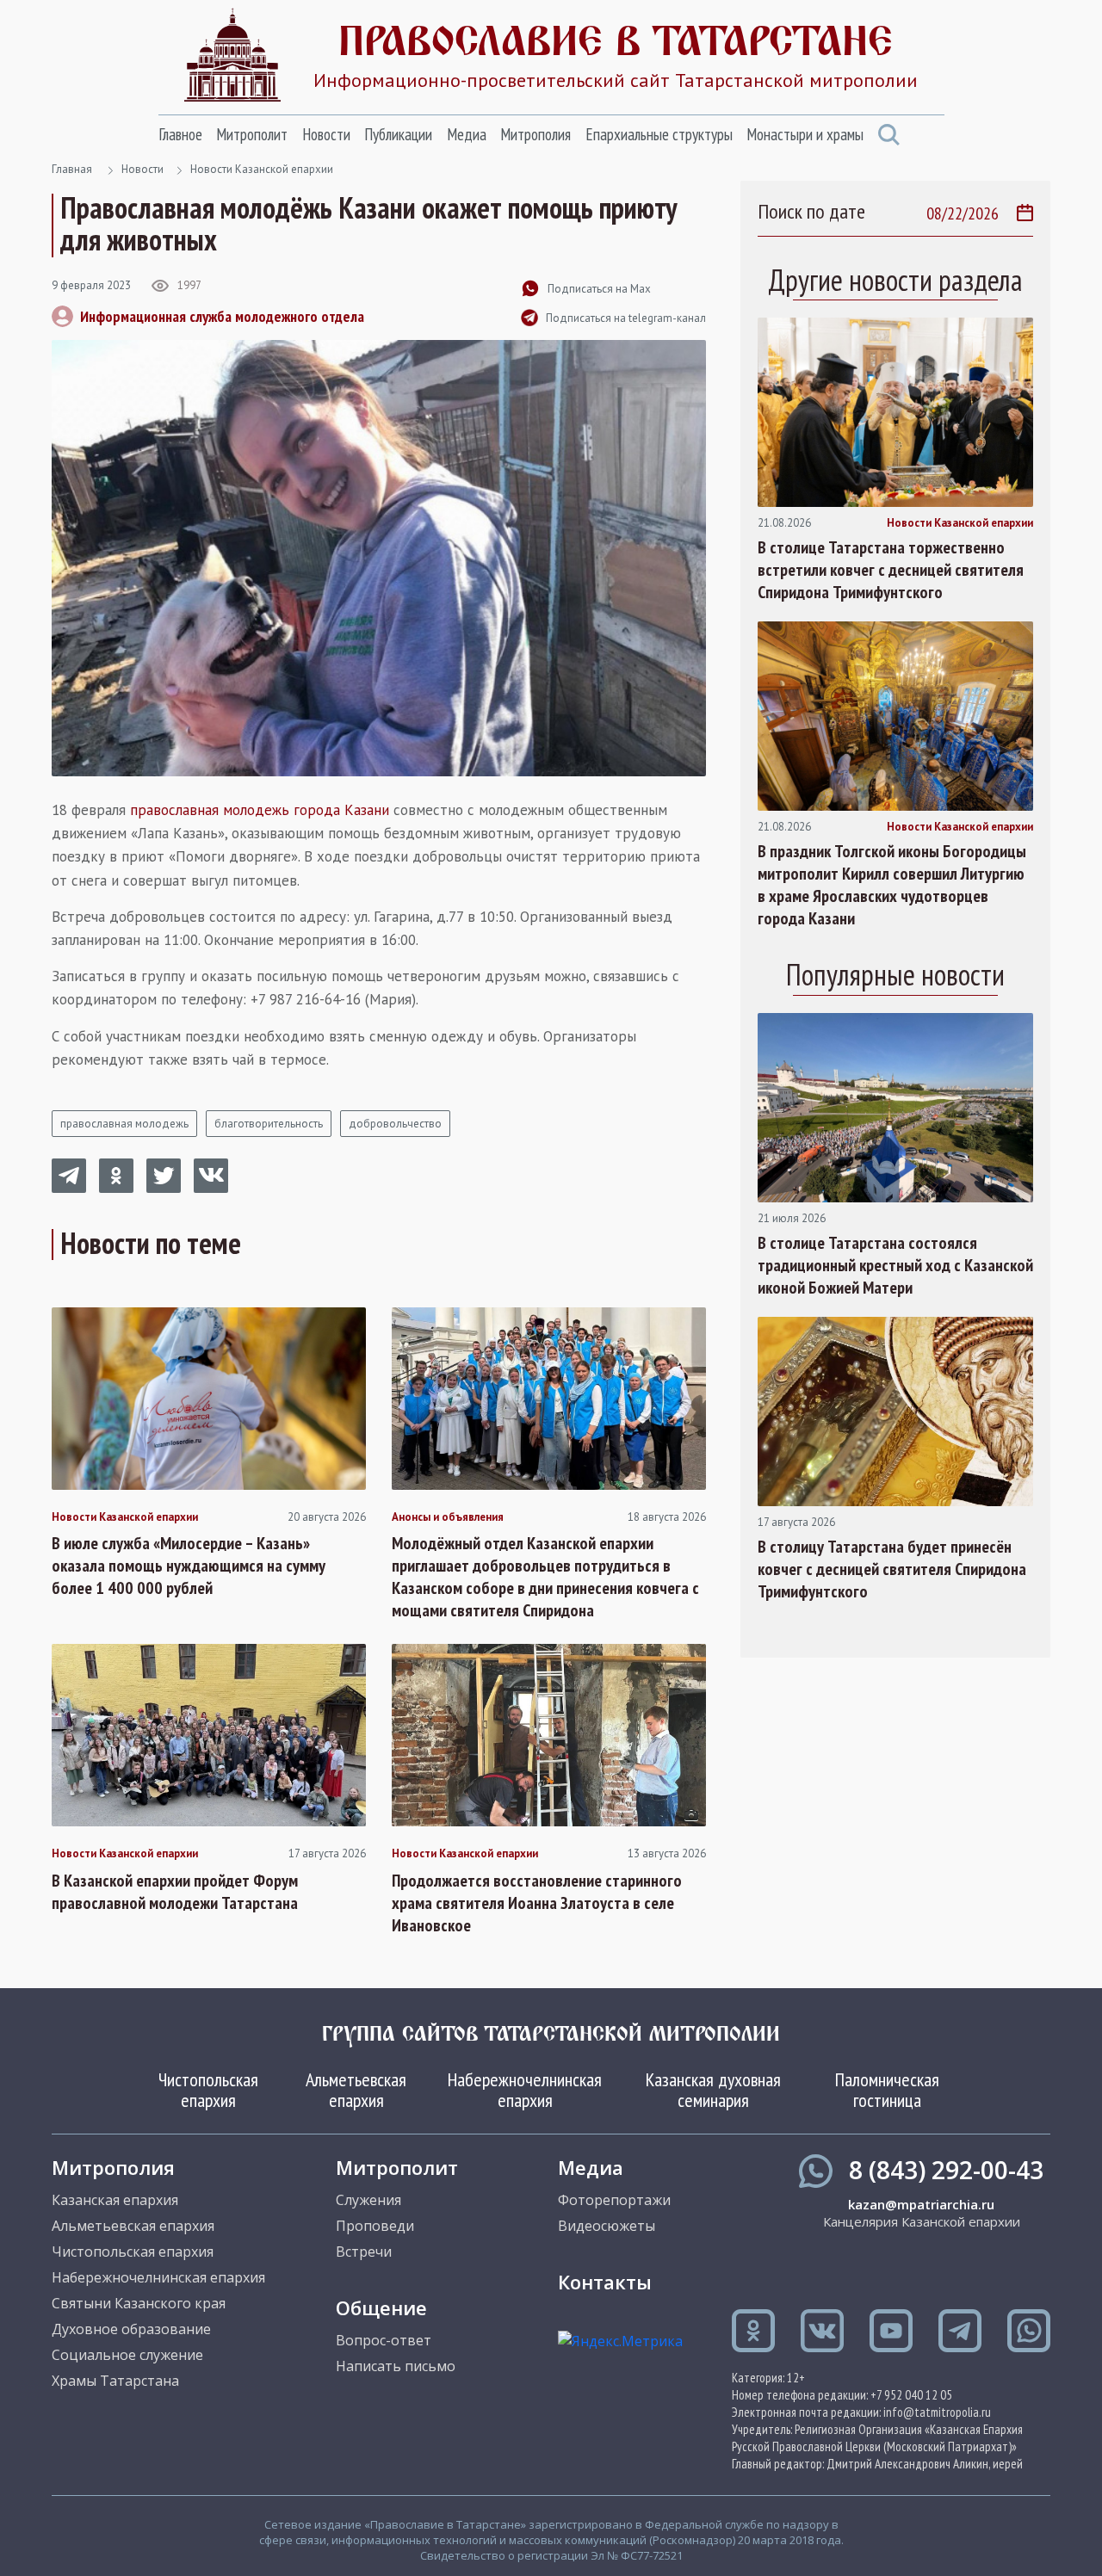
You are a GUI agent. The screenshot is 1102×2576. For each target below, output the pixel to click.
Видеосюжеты (607, 2226)
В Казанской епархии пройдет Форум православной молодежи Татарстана (175, 1892)
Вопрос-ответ (384, 2340)
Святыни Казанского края (139, 2303)
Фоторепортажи (614, 2200)
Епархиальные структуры (659, 134)
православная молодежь (124, 1124)
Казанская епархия (115, 2200)
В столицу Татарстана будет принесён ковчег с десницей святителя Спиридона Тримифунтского (892, 1569)
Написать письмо (396, 2366)
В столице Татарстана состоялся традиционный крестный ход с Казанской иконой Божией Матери (895, 1265)
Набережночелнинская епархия (525, 2090)
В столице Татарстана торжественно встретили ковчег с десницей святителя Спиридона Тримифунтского (891, 570)
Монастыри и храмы (805, 134)
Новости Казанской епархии (262, 169)
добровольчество (395, 1124)
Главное (180, 134)
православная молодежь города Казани (260, 810)
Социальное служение (127, 2355)
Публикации (398, 134)
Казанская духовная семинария (713, 2090)
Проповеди (375, 2226)
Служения (368, 2200)
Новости (326, 134)
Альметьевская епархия (356, 2090)
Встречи (364, 2252)
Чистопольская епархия (208, 2090)
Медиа (467, 134)
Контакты (605, 2282)
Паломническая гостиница (887, 2090)
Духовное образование (131, 2329)
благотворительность (269, 1124)
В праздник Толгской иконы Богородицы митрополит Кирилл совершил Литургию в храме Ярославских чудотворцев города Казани (892, 885)
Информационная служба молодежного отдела (222, 316)
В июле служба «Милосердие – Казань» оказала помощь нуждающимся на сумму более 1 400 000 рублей (189, 1566)
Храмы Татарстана (115, 2381)
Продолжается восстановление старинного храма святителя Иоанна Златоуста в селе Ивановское (537, 1903)
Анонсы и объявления (448, 1517)
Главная (72, 169)
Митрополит (252, 134)
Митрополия (536, 134)
